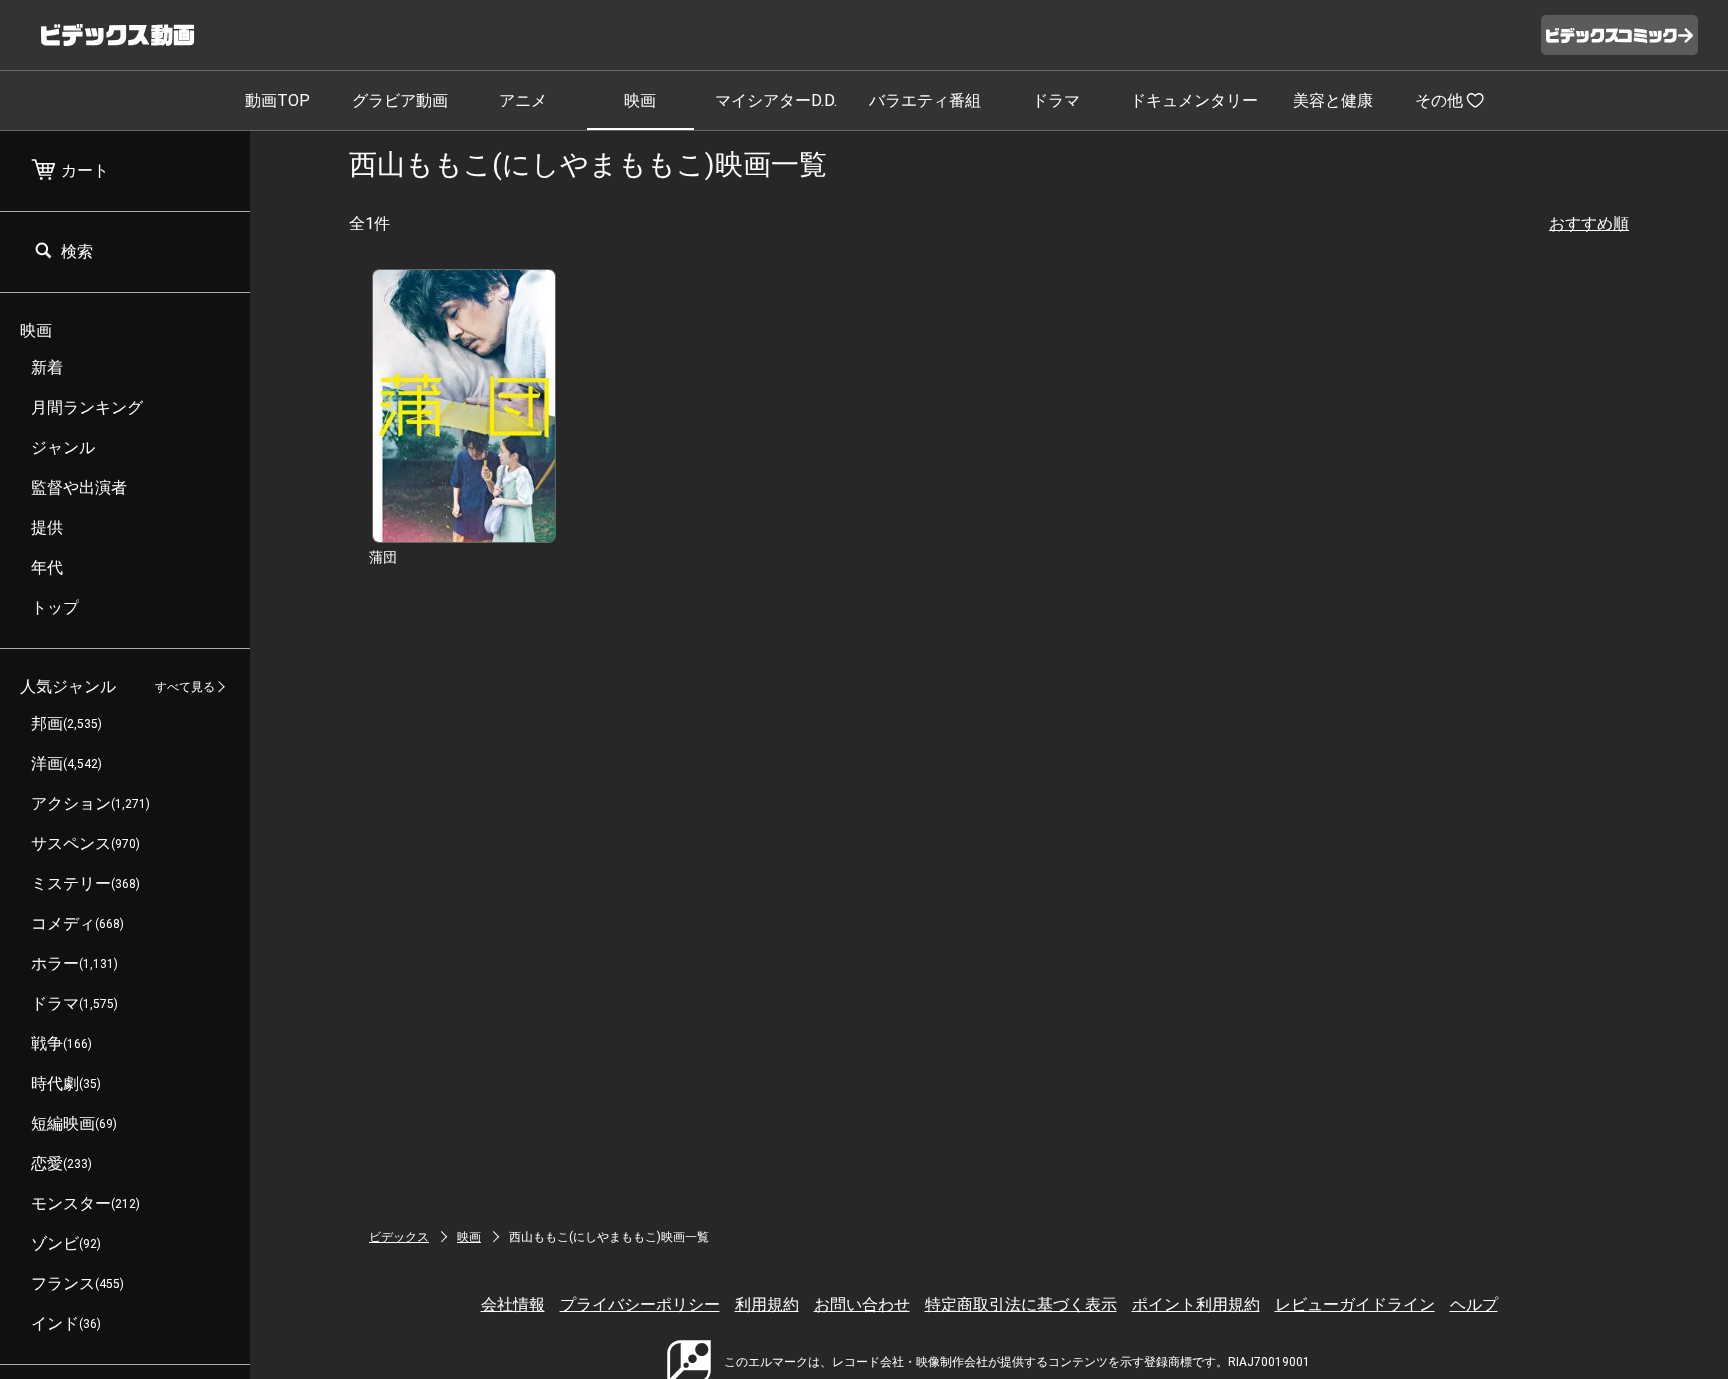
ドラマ (1056, 100)
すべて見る (185, 687)
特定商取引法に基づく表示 (1021, 1304)
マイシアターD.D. (776, 100)
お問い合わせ (862, 1304)
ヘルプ (1474, 1304)
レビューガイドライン (1355, 1304)
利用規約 (767, 1304)
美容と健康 (1333, 100)
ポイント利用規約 (1196, 1304)
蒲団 (383, 557)
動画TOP (277, 100)
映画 (640, 100)
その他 (1439, 100)
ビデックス (399, 1237)
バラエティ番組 (925, 100)
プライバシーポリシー (640, 1304)
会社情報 (513, 1304)
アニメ (523, 100)
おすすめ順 (1589, 223)
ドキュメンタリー (1194, 100)
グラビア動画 (400, 100)
